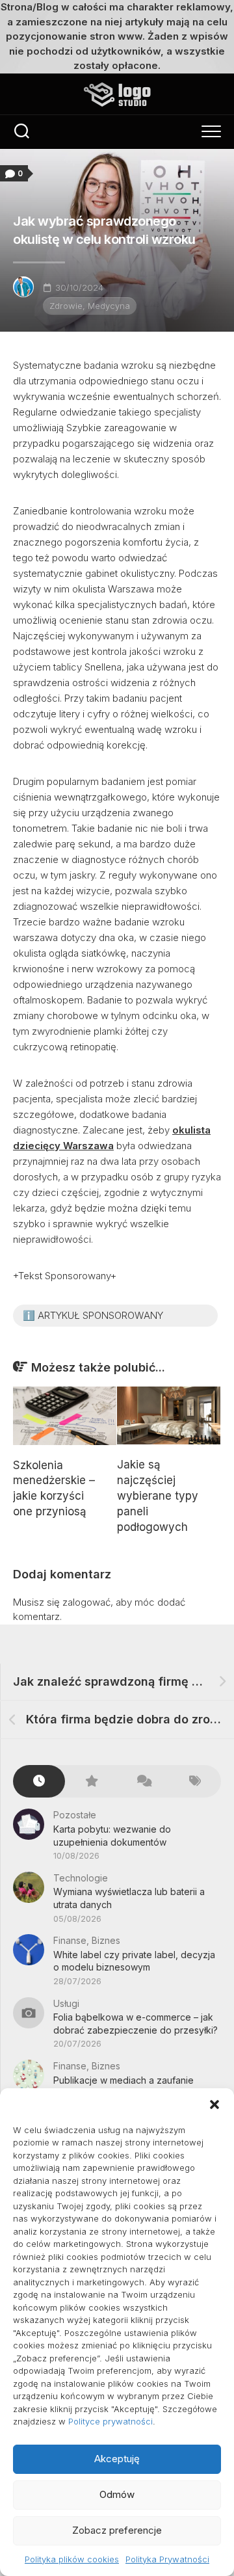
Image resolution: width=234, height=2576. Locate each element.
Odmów (117, 2494)
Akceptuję (117, 2459)
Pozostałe (75, 1815)
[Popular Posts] (91, 1782)
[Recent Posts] (39, 1782)
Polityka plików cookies (72, 2559)
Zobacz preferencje (117, 2530)
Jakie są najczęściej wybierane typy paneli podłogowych (158, 1495)
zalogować (86, 1602)
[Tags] (195, 1782)
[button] (214, 2105)
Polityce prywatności (110, 2421)
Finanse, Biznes (87, 1940)
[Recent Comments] (143, 1782)
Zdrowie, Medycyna (90, 306)
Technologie (81, 1878)
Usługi (66, 2003)
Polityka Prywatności (167, 2559)
